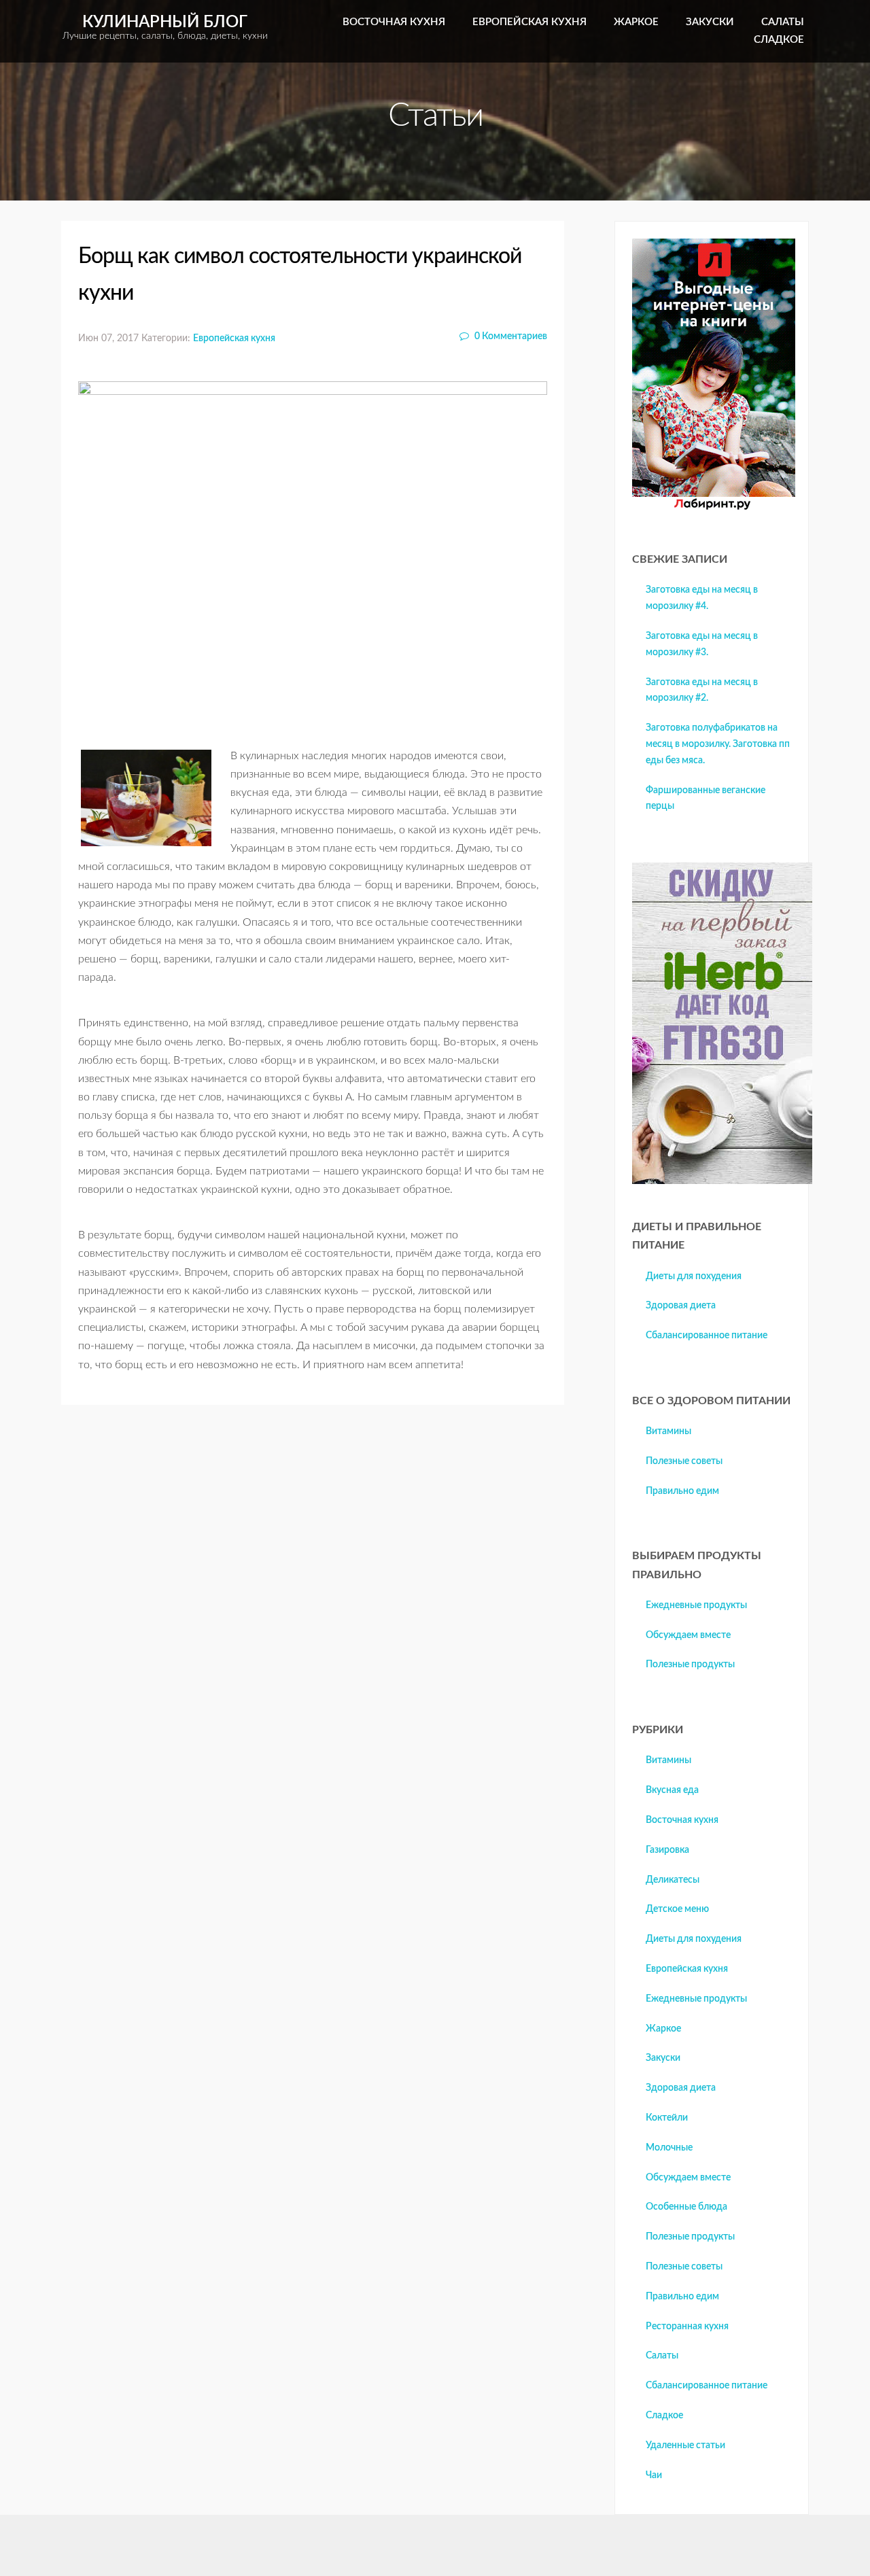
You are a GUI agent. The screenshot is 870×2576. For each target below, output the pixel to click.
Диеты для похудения (694, 1276)
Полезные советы (684, 1461)
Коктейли (667, 2118)
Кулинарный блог (165, 28)
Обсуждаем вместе (688, 1635)
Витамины (668, 1431)
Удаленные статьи (685, 2446)
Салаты (783, 22)
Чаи (654, 2475)
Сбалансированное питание (707, 1336)
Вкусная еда (672, 1790)
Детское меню (677, 1909)
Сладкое (779, 40)
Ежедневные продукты (696, 1605)
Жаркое (636, 22)
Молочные (669, 2148)
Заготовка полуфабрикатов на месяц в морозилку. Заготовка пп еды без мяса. (718, 744)
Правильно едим (682, 1491)
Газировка (667, 1850)
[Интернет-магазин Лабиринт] (714, 507)
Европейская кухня (529, 22)
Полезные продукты (690, 1665)
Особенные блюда (686, 2207)
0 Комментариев (510, 336)
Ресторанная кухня (687, 2327)
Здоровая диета (681, 1306)
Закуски (710, 22)
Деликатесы (673, 1880)
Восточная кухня (394, 22)
